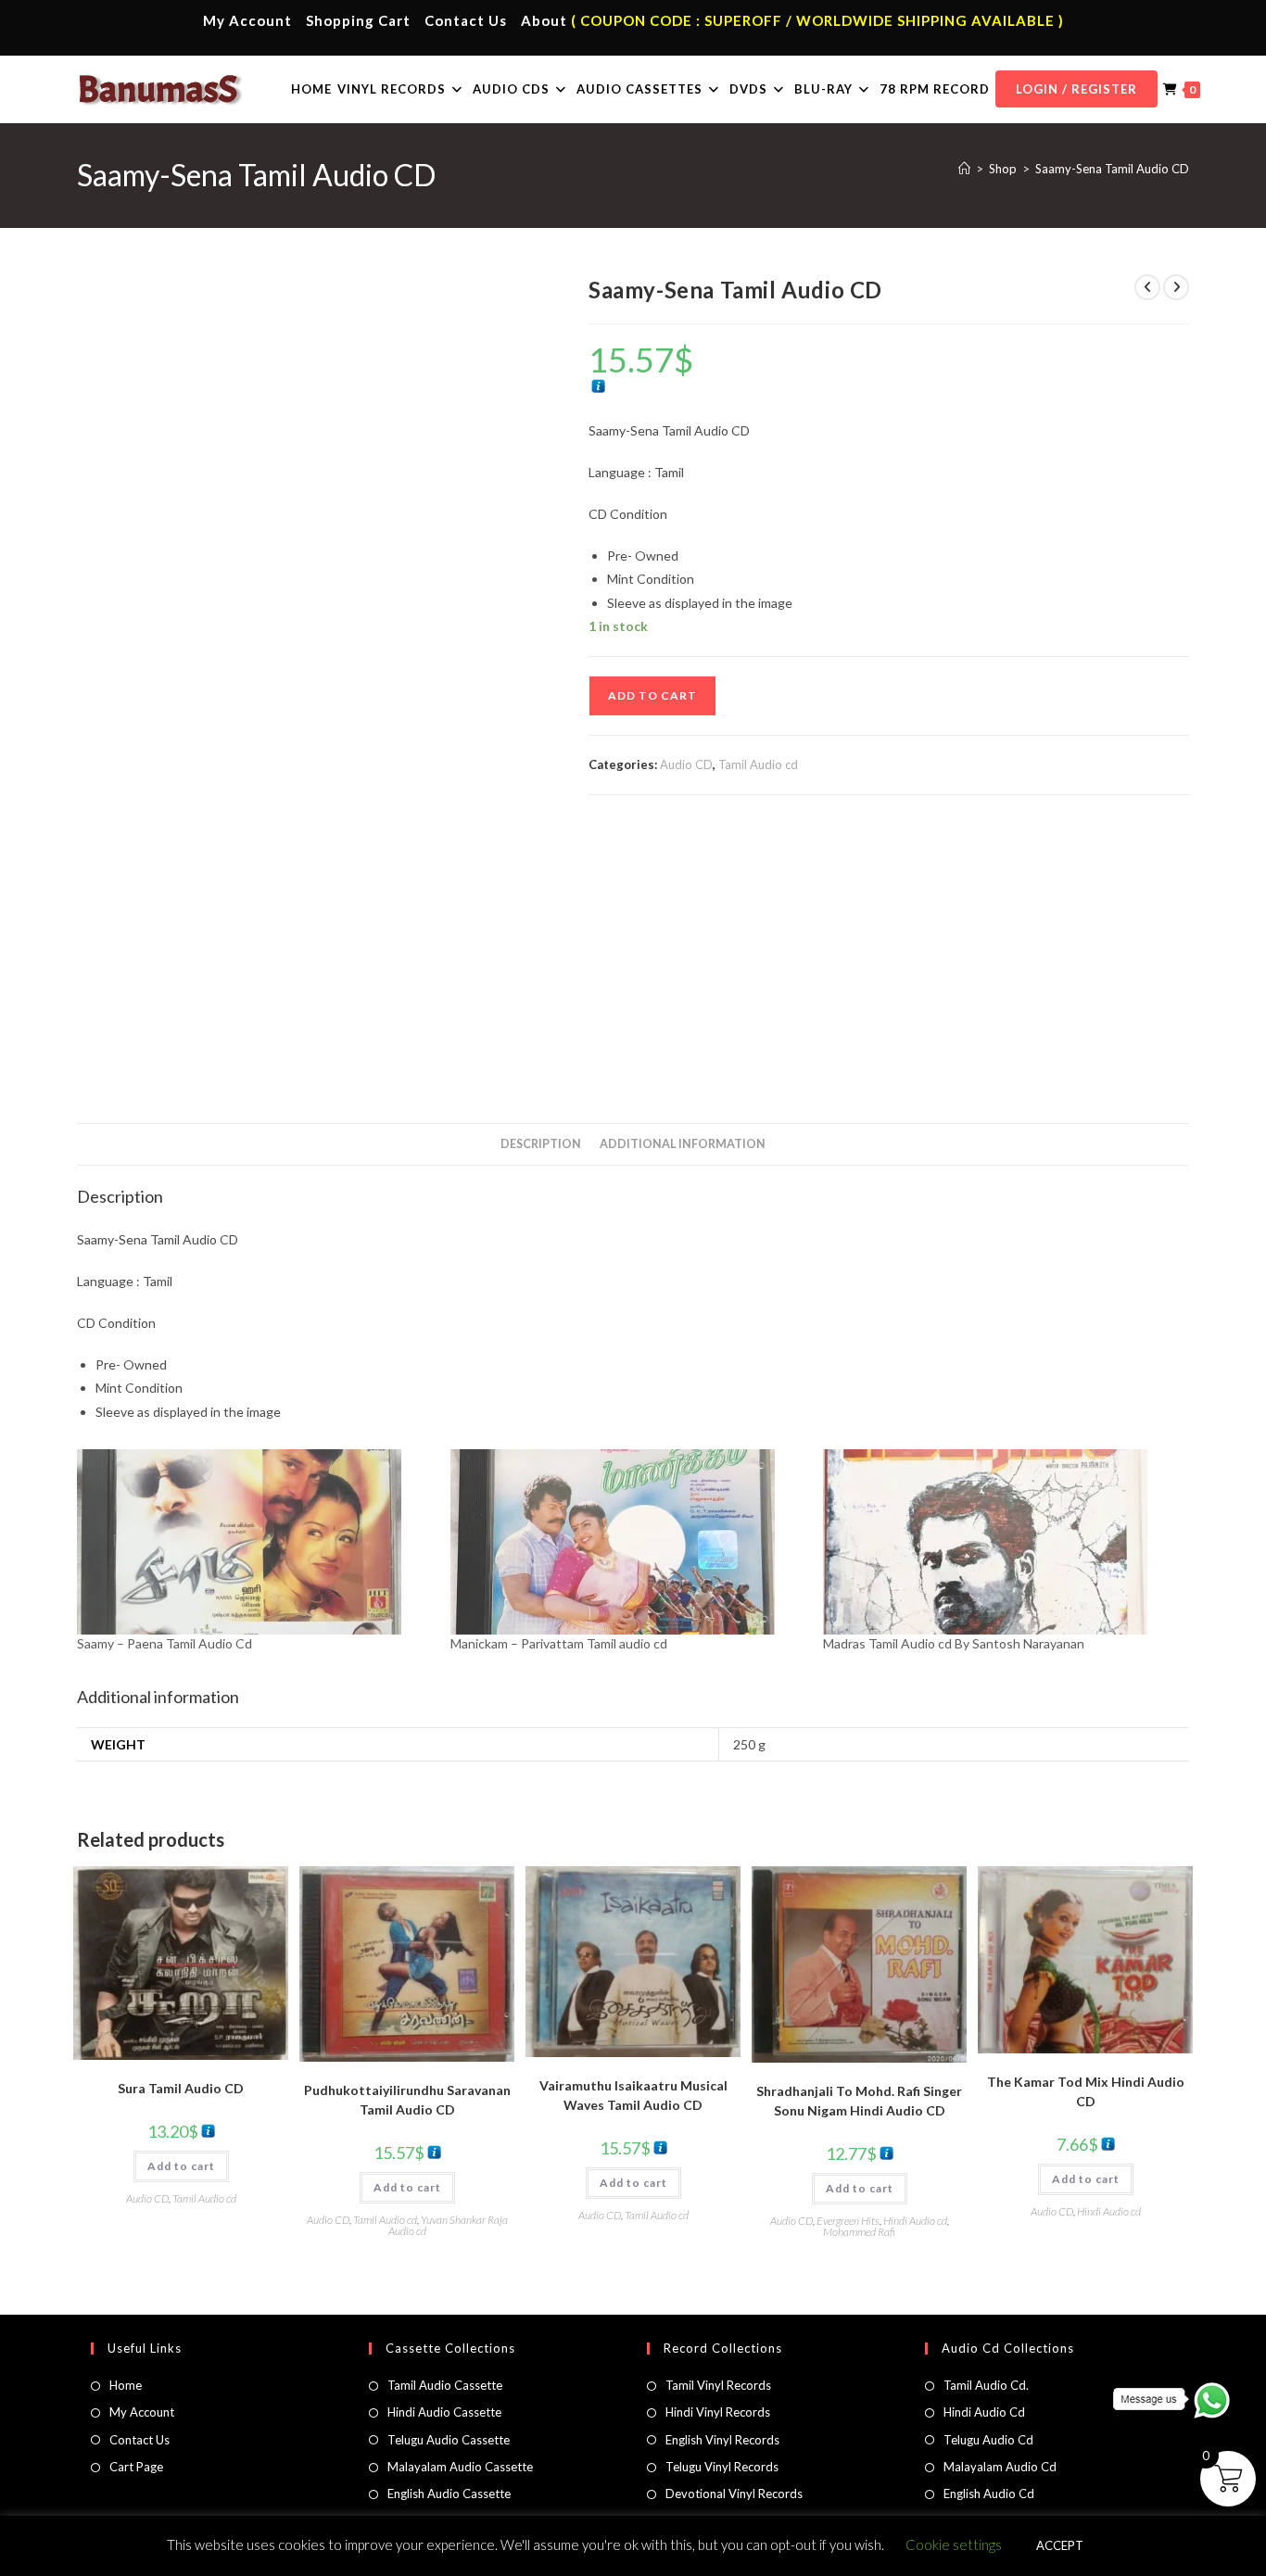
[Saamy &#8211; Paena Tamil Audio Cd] (254, 1542)
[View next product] (1176, 287)
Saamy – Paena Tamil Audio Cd (165, 1643)
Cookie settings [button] (954, 2544)
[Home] (964, 169)
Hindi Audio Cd (984, 2412)
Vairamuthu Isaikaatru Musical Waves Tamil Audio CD (633, 2095)
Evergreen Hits (848, 2221)
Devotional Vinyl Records (734, 2494)
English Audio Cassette (449, 2494)
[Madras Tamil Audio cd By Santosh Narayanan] (1000, 1542)
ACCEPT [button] (1060, 2545)
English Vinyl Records (722, 2440)
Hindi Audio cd (915, 2221)
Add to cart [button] (181, 2166)
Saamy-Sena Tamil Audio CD (1112, 169)
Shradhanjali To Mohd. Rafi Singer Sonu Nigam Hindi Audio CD (859, 2101)
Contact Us (466, 20)
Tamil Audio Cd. (986, 2385)
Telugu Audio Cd (988, 2440)
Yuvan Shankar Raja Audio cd (448, 2225)
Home (126, 2385)
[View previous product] (1147, 287)
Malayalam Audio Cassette (460, 2467)
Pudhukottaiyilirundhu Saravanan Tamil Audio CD (407, 2100)
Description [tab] (541, 1144)
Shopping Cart (358, 20)
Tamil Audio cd (758, 764)
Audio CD (686, 764)
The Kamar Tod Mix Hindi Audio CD (1086, 2091)
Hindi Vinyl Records (718, 2412)
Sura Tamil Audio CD (181, 2088)
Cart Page (136, 2467)
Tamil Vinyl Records (718, 2385)
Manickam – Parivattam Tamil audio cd (559, 1643)
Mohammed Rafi (859, 2232)
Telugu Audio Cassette (449, 2440)
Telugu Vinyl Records (722, 2467)
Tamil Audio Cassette (445, 2385)
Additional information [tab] (683, 1144)
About (544, 20)
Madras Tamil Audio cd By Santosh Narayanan (954, 1643)
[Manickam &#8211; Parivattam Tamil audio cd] (628, 1542)
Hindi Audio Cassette (444, 2412)
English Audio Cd (989, 2494)
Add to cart (652, 695)
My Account (247, 20)
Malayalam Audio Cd (1000, 2467)
